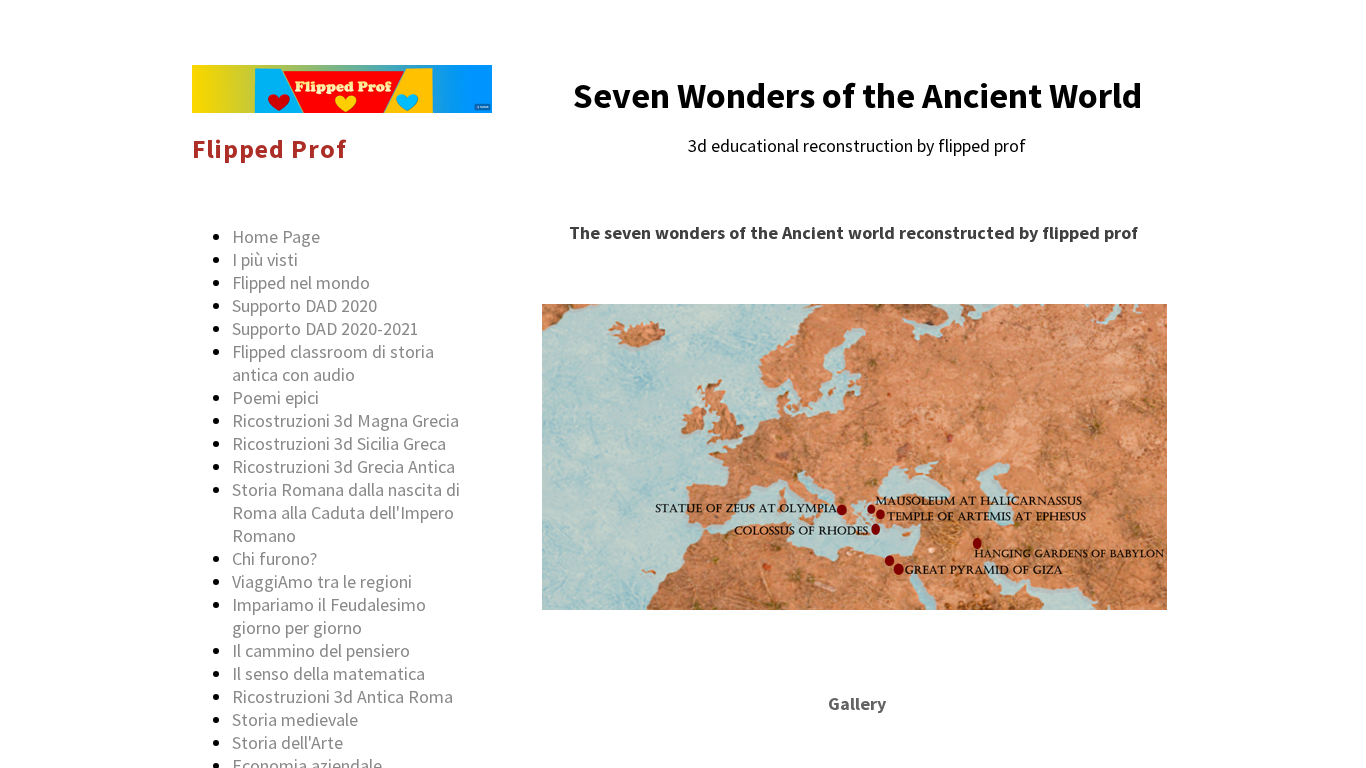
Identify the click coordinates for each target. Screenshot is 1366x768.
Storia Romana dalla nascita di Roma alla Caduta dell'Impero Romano (346, 512)
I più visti (265, 259)
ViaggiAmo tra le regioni (322, 581)
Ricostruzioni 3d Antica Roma (342, 696)
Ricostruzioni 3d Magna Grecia (345, 420)
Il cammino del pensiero (321, 650)
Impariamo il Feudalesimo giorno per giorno (329, 616)
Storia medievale (295, 719)
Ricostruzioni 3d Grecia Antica (343, 466)
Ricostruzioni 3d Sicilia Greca (339, 443)
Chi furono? (274, 558)
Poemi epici (275, 397)
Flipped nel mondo (301, 282)
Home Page (276, 236)
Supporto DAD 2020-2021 (325, 328)
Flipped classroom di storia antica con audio (333, 363)
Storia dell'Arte (287, 742)
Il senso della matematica (328, 673)
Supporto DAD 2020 (304, 305)
